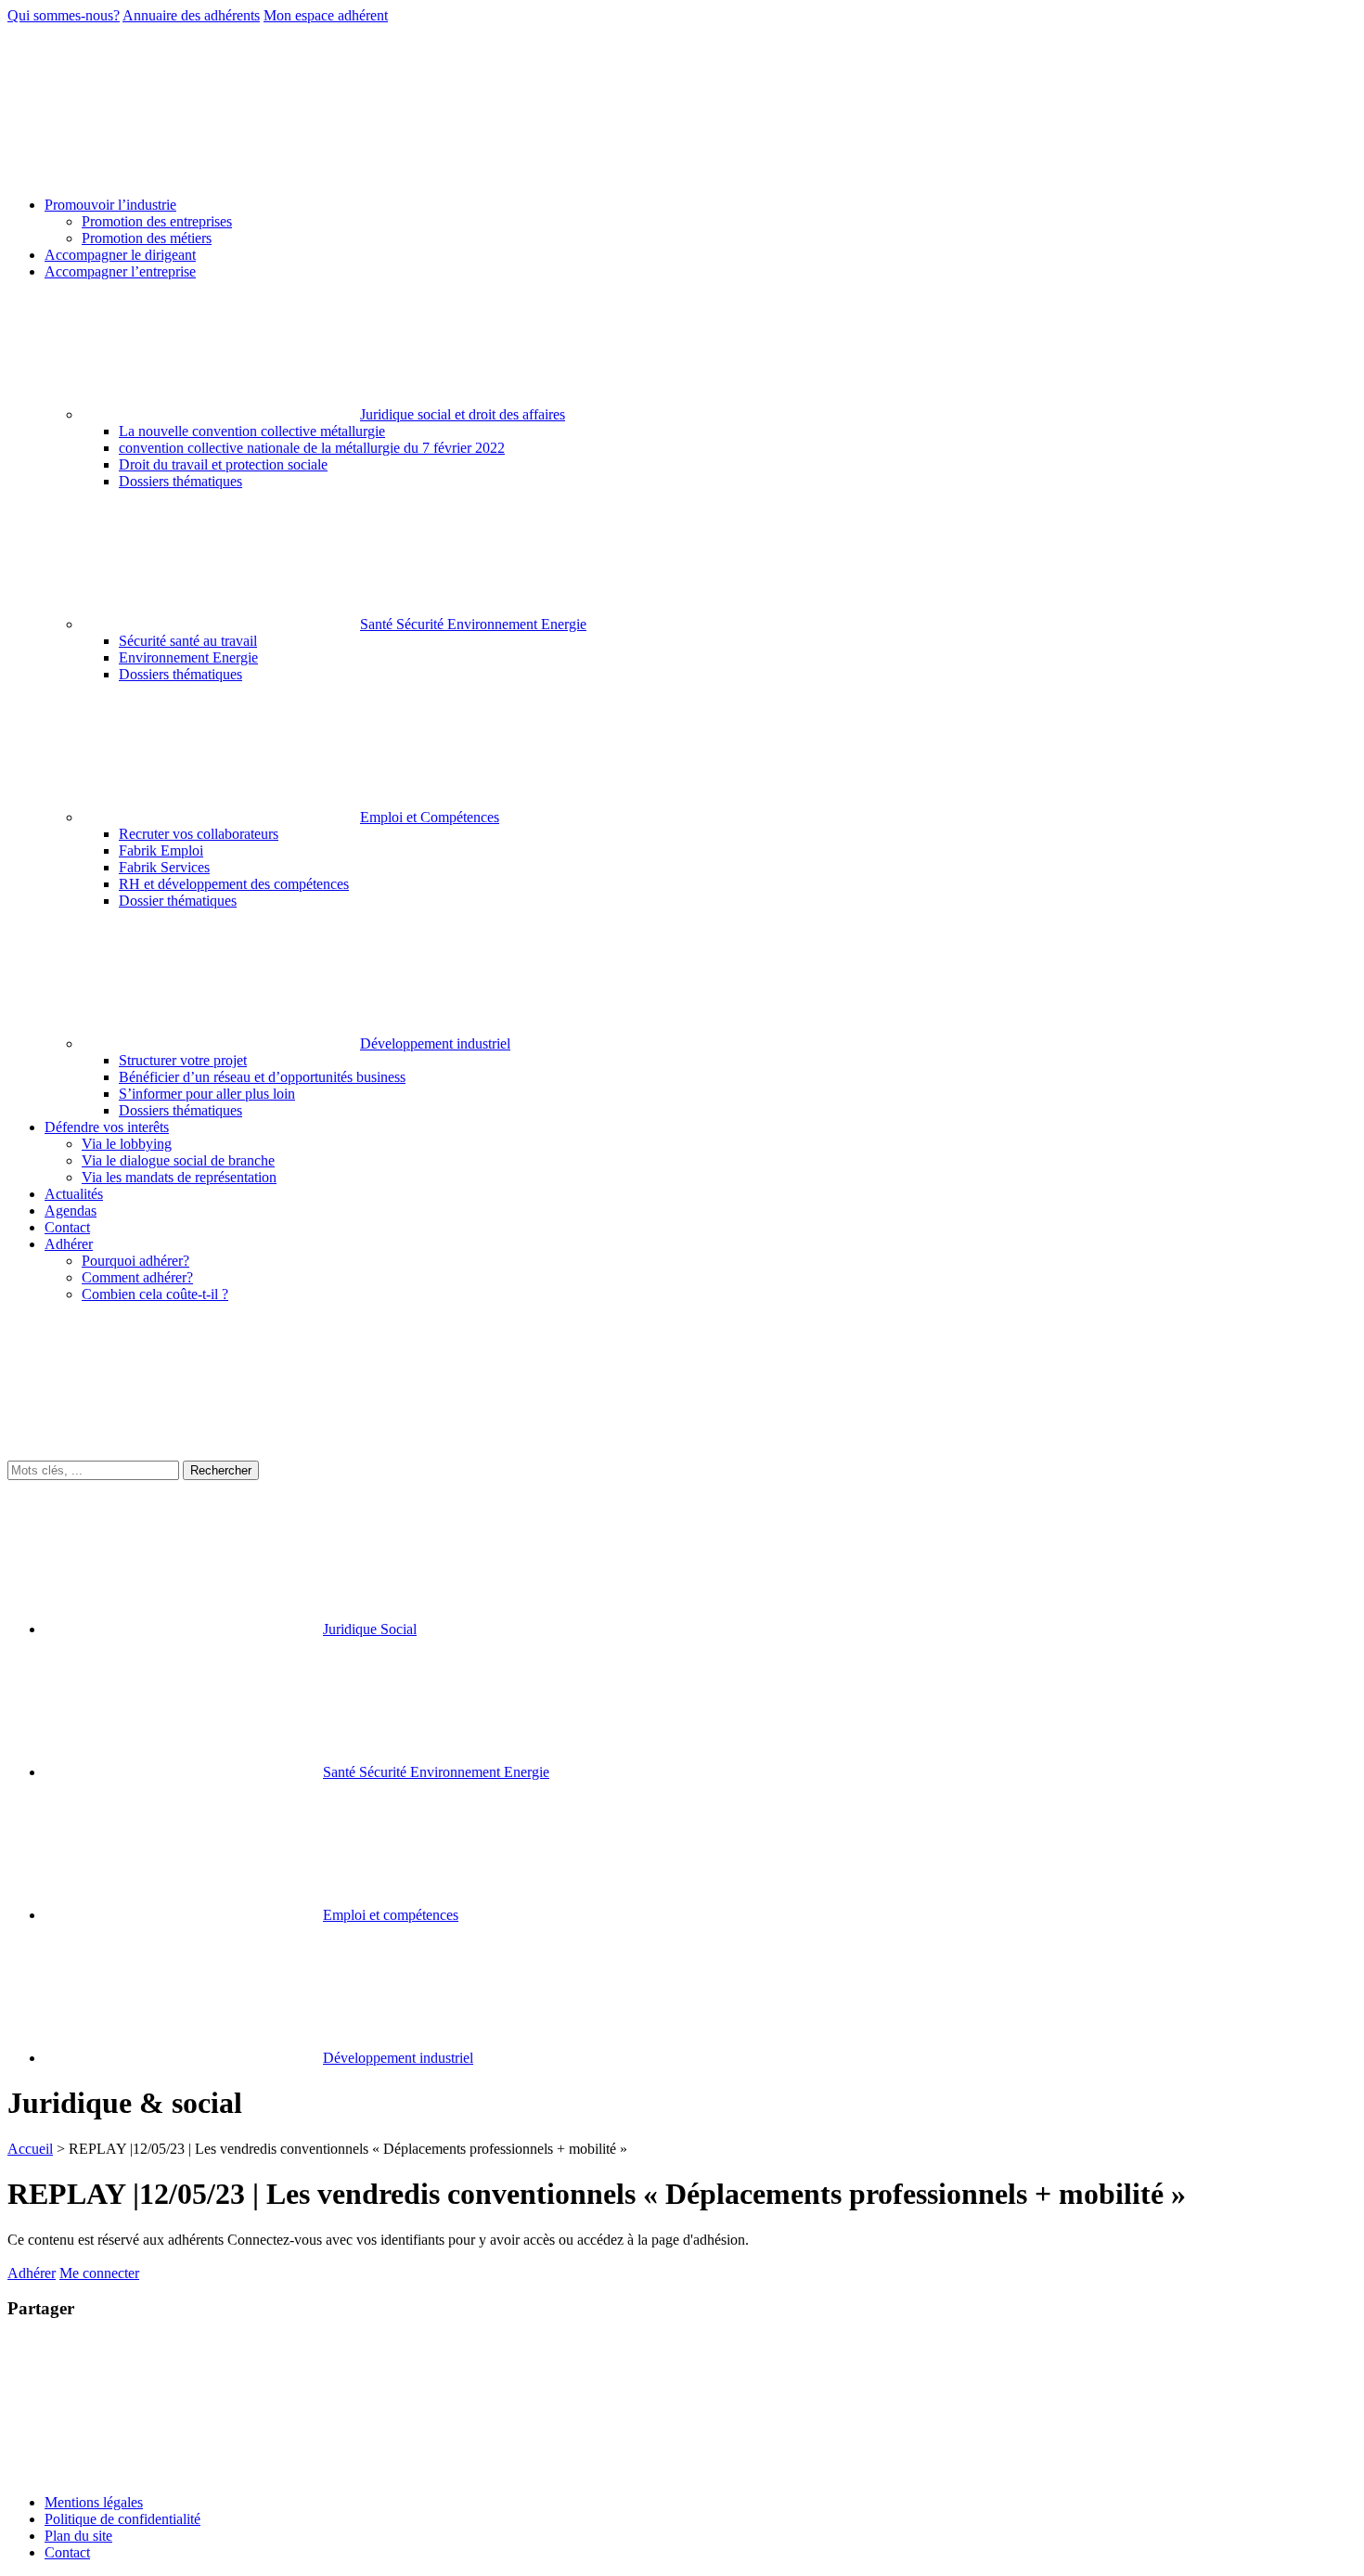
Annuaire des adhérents (191, 15)
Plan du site (78, 2536)
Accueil (30, 2149)
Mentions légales (94, 2502)
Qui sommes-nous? (64, 15)
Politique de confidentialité (122, 2519)
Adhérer (32, 2273)
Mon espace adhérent (326, 15)
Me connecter (99, 2273)
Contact (67, 2552)
